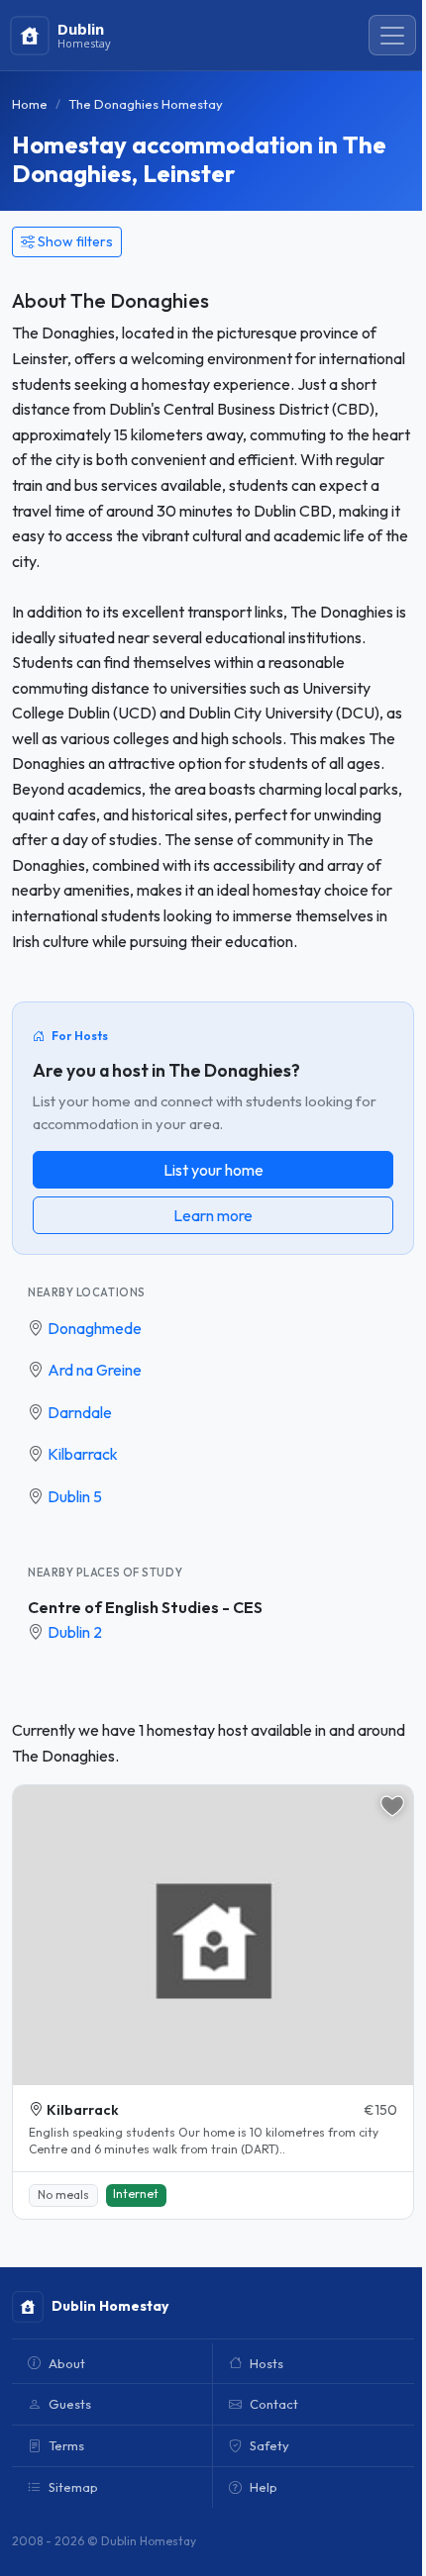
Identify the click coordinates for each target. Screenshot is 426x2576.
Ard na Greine (95, 1370)
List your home (213, 1170)
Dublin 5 (75, 1496)
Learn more (213, 1215)
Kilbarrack (83, 1454)
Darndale (80, 1412)
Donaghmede (95, 1328)
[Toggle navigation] (392, 36)
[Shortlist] (392, 1806)
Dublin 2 (75, 1632)
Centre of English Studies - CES (145, 1607)
